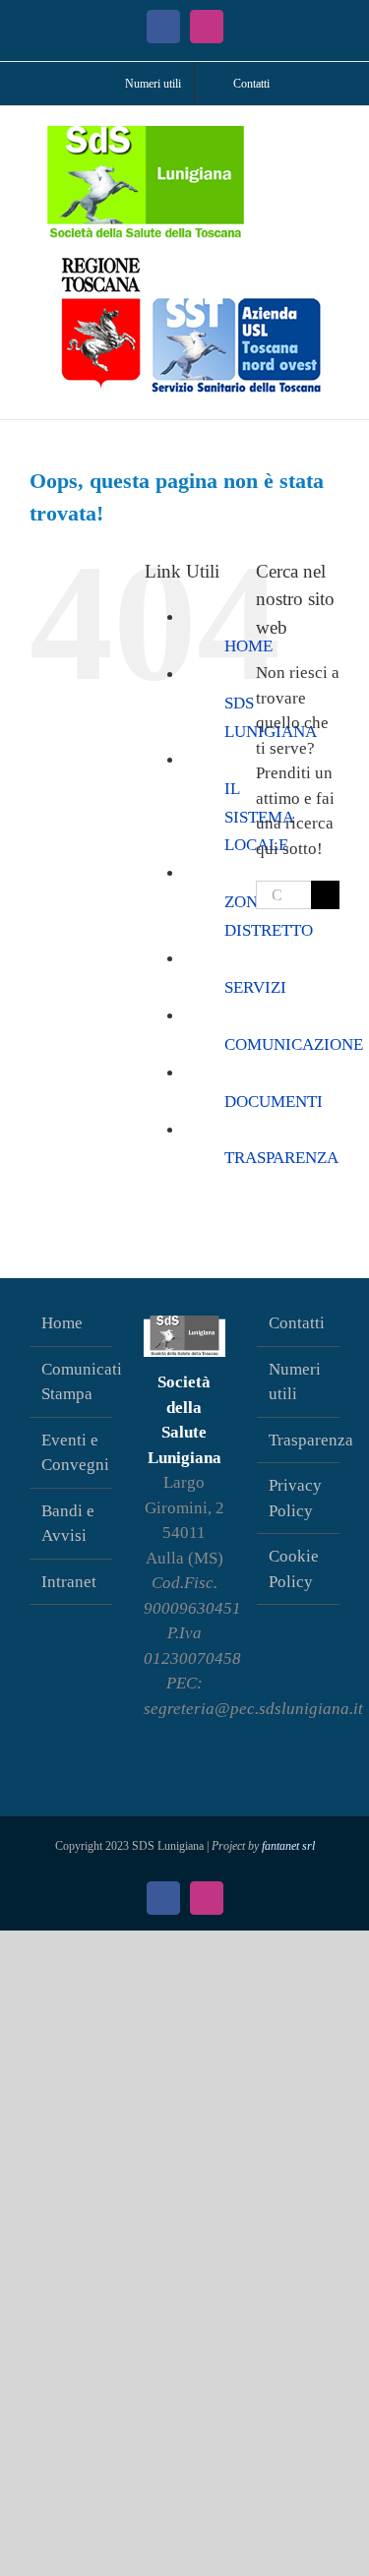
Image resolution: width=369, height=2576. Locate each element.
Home (62, 1323)
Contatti (297, 1323)
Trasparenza (299, 1440)
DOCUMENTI (274, 1102)
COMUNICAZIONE (294, 1044)
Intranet (69, 1582)
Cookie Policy (294, 1569)
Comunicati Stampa (72, 1382)
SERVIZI (255, 987)
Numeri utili (295, 1382)
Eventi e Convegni (72, 1453)
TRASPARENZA (281, 1158)
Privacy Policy (295, 1498)
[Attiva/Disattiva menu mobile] (332, 136)
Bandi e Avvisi (68, 1524)
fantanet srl (288, 1846)
